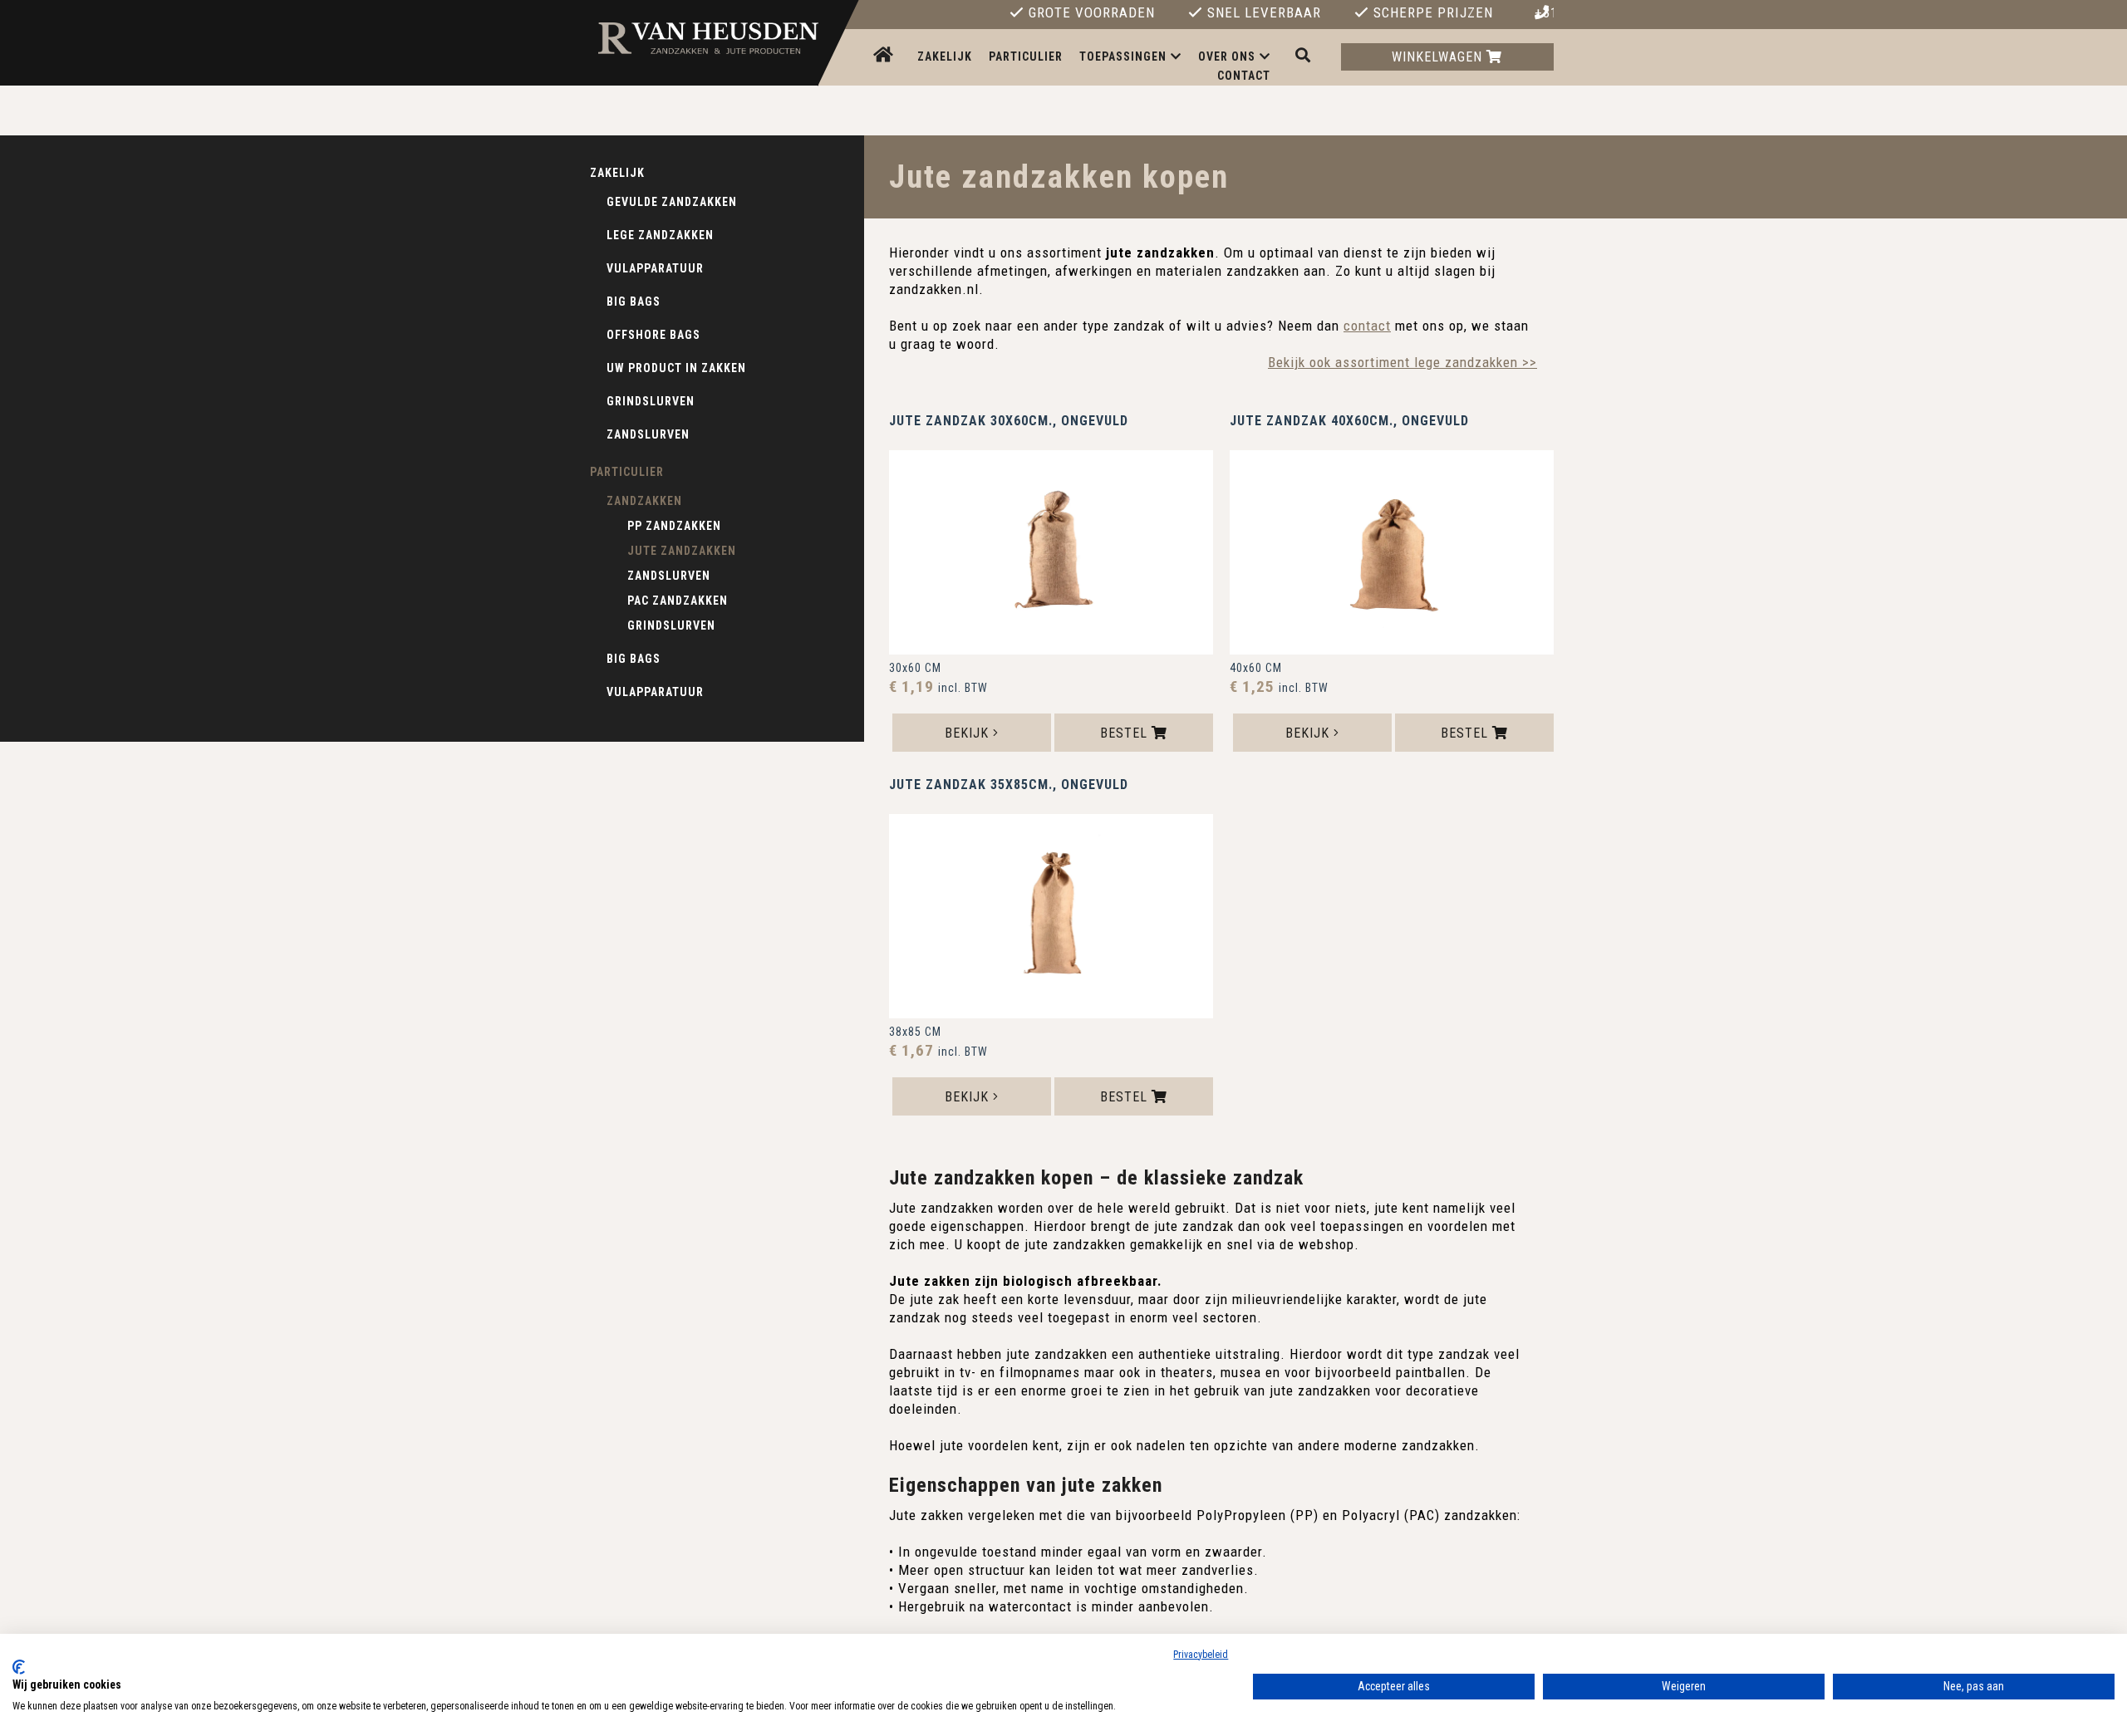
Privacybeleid (1201, 1655)
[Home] (886, 56)
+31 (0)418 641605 (1544, 13)
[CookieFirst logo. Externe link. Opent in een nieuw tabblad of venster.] (19, 1667)
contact (1367, 326)
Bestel (1126, 733)
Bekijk (969, 733)
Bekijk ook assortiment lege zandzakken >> (1402, 362)
